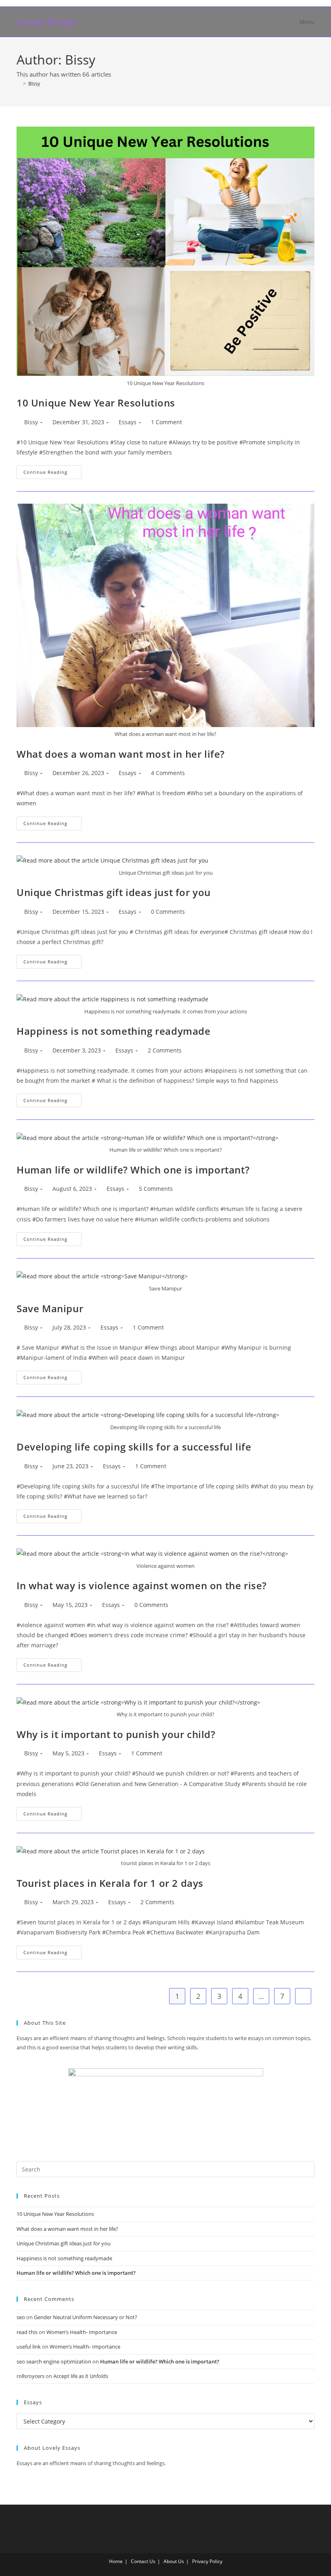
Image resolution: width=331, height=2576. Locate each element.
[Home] (19, 83)
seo (21, 2317)
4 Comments (168, 773)
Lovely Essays (46, 22)
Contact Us (143, 2561)
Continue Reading (52, 470)
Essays (128, 422)
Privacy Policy (207, 2561)
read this (27, 2332)
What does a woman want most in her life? (121, 754)
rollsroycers (30, 2376)
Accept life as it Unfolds (81, 2376)
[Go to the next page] (303, 1996)
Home (116, 2561)
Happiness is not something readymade (114, 1031)
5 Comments (156, 1189)
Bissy (34, 83)
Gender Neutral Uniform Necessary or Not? (86, 2317)
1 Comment (167, 422)
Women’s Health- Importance (82, 2332)
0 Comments (168, 912)
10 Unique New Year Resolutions (96, 403)
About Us (174, 2561)
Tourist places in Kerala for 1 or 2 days (110, 1883)
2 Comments (165, 1050)
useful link (29, 2347)
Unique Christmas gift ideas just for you (114, 892)
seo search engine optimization (54, 2361)
